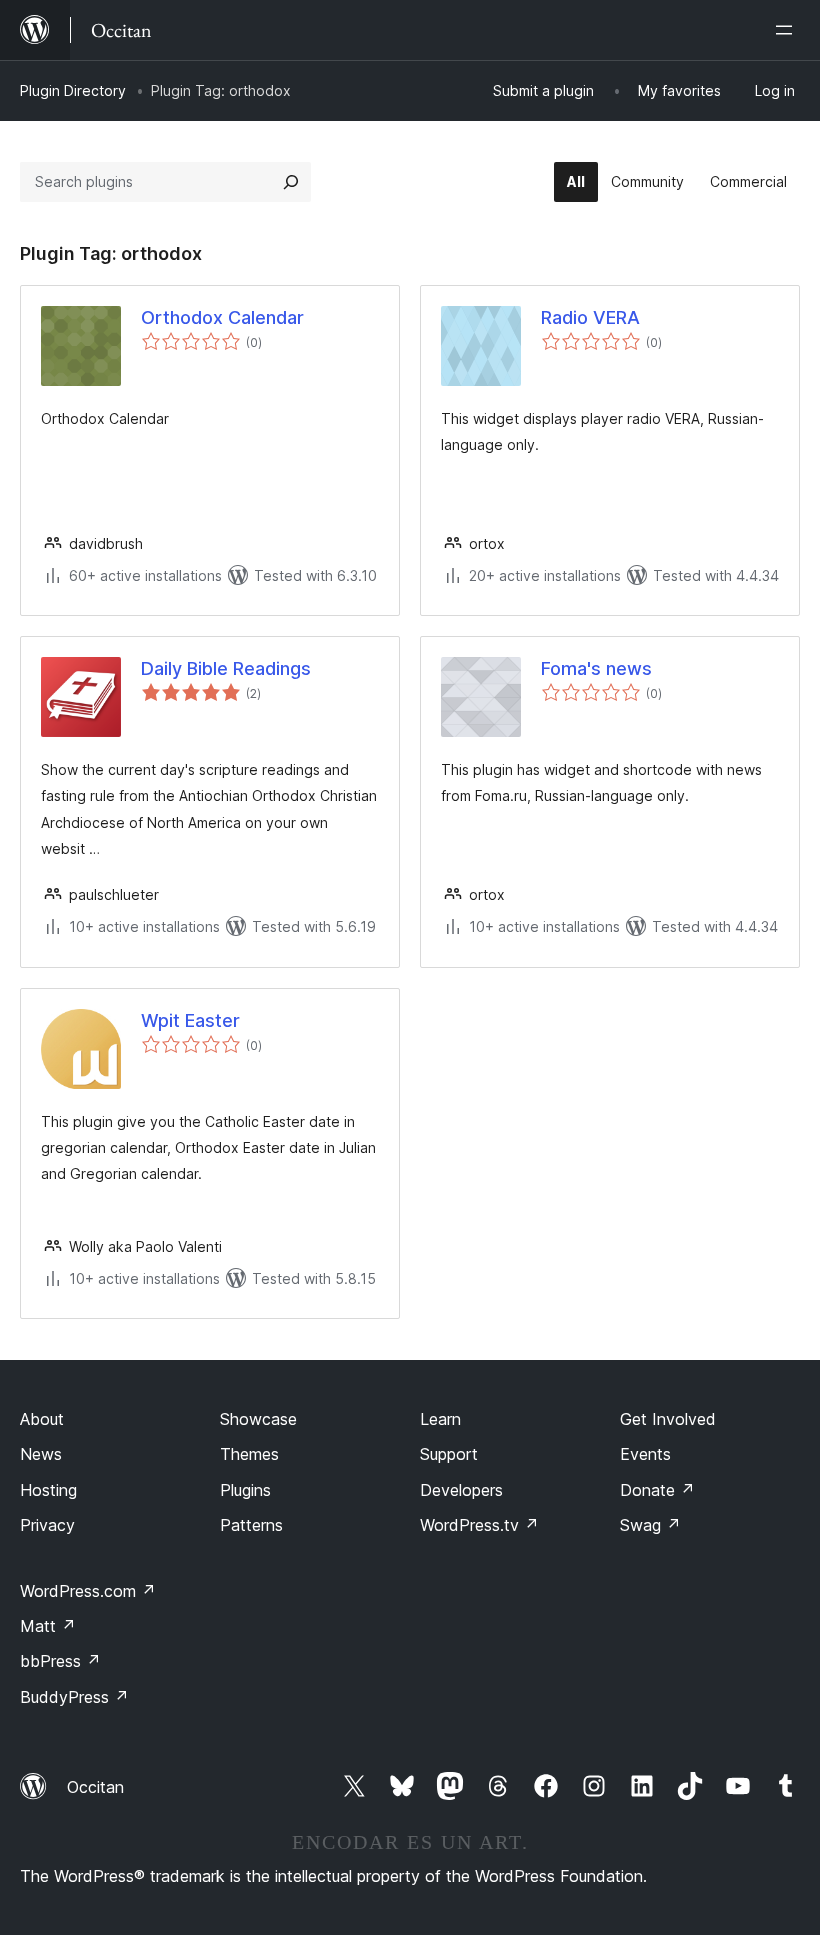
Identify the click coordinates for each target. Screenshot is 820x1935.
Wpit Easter (190, 1020)
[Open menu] (788, 30)
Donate (657, 1490)
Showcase (258, 1419)
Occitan (95, 1787)
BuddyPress (74, 1697)
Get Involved (668, 1419)
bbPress (60, 1661)
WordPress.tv (479, 1525)
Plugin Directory (73, 90)
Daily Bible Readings (226, 668)
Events (645, 1454)
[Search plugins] (291, 182)
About (42, 1419)
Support (449, 1454)
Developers (461, 1490)
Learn (440, 1419)
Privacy (47, 1525)
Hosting (48, 1490)
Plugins (245, 1490)
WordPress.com (88, 1591)
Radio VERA (590, 317)
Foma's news (596, 668)
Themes (249, 1454)
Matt (48, 1626)
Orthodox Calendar (222, 317)
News (41, 1454)
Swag (650, 1525)
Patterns (251, 1525)
